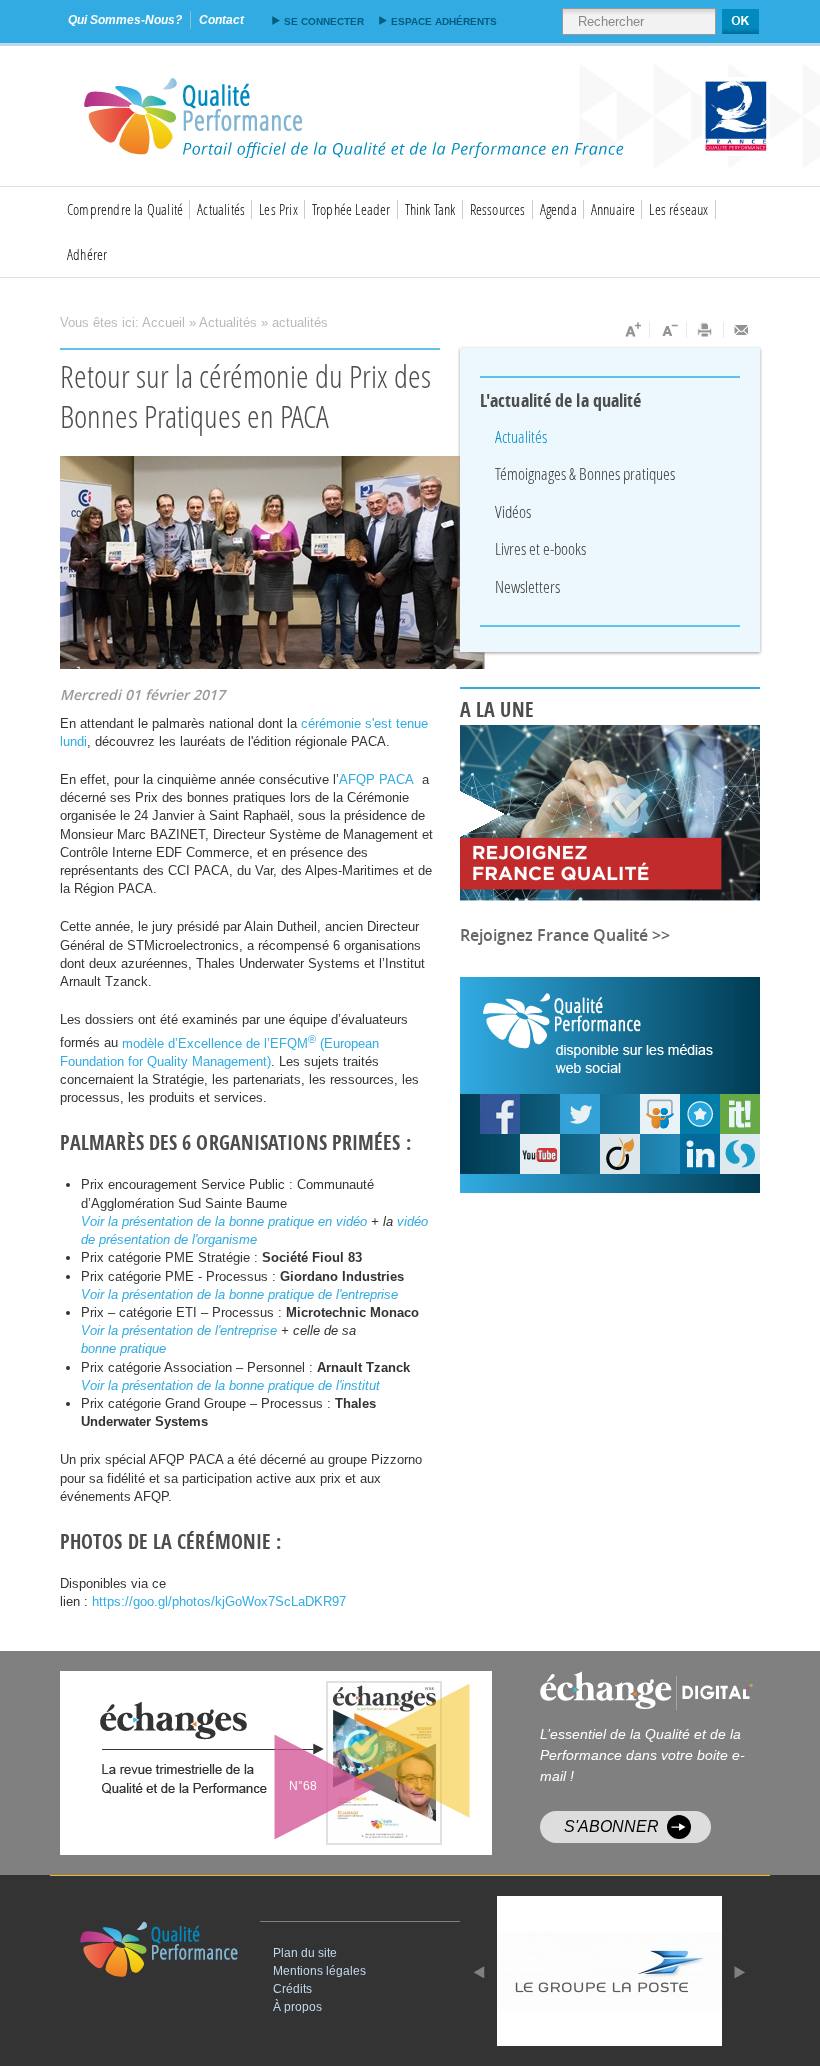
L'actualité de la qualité (561, 401)
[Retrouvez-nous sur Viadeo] (620, 1154)
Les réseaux (678, 209)
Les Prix (278, 209)
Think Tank (430, 209)
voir (324, 1763)
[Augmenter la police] (631, 330)
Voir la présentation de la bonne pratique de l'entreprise (239, 1294)
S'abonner (611, 1826)
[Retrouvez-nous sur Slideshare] (660, 1114)
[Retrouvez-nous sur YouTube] (500, 1114)
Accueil (163, 322)
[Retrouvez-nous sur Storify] (740, 1154)
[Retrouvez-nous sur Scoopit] (740, 1114)
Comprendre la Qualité (125, 209)
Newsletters (527, 586)
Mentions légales (319, 1971)
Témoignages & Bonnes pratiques (585, 473)
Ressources (498, 209)
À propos (297, 2007)
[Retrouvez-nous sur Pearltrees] (700, 1114)
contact (221, 20)
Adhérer (87, 254)
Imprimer (705, 330)
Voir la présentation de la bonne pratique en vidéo (226, 1221)
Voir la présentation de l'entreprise (179, 1330)
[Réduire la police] (668, 330)
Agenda (558, 209)
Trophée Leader (351, 209)
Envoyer (742, 330)
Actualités (221, 209)
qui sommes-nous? (125, 20)
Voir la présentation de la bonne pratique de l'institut (230, 1385)
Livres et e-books (540, 548)
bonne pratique (123, 1348)
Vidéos (513, 511)
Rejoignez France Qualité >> (565, 935)
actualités (300, 322)
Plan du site (305, 1953)
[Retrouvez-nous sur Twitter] (580, 1114)
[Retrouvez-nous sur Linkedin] (700, 1154)
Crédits (292, 1989)
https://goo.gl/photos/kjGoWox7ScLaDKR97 (219, 1601)
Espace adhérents (444, 21)
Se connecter (324, 21)
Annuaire (613, 209)
